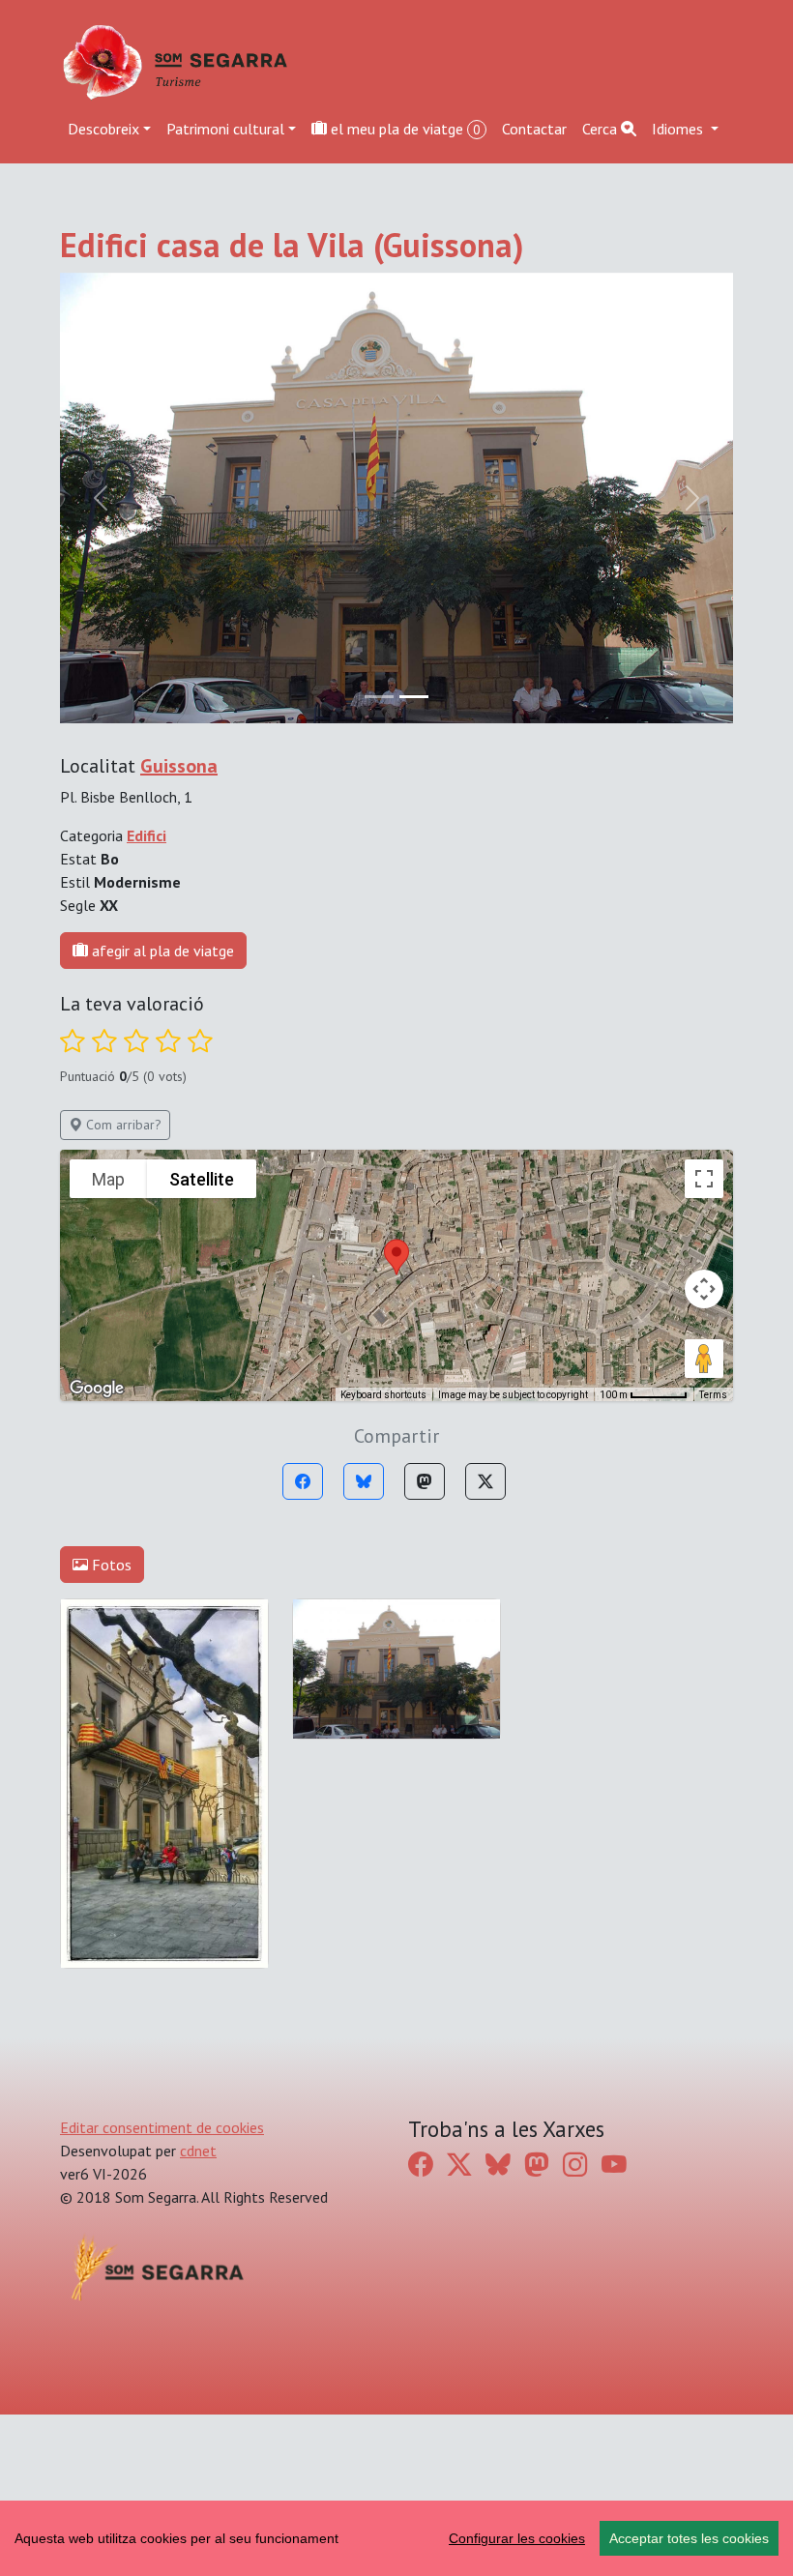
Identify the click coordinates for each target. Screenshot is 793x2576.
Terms (713, 1524)
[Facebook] (303, 1611)
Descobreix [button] (103, 129)
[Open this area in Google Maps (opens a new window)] (97, 1518)
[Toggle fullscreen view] (704, 1308)
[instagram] (575, 2294)
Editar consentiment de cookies (162, 2257)
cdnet (198, 2280)
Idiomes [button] (679, 129)
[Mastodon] (425, 1611)
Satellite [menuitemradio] (202, 1309)
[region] (396, 2538)
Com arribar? (122, 1254)
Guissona (179, 895)
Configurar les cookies (517, 2538)
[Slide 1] (414, 826)
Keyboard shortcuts (383, 1524)
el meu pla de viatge (404, 129)
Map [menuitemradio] (108, 1309)
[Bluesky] (364, 1611)
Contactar (534, 129)
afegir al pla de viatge (161, 1080)
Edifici (147, 965)
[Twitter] (485, 1611)
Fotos (110, 1694)
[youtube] (614, 2294)
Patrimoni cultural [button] (225, 129)
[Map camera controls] (704, 1419)
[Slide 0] (379, 826)
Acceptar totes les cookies (689, 2538)
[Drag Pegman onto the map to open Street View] (704, 1488)
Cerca (602, 129)
